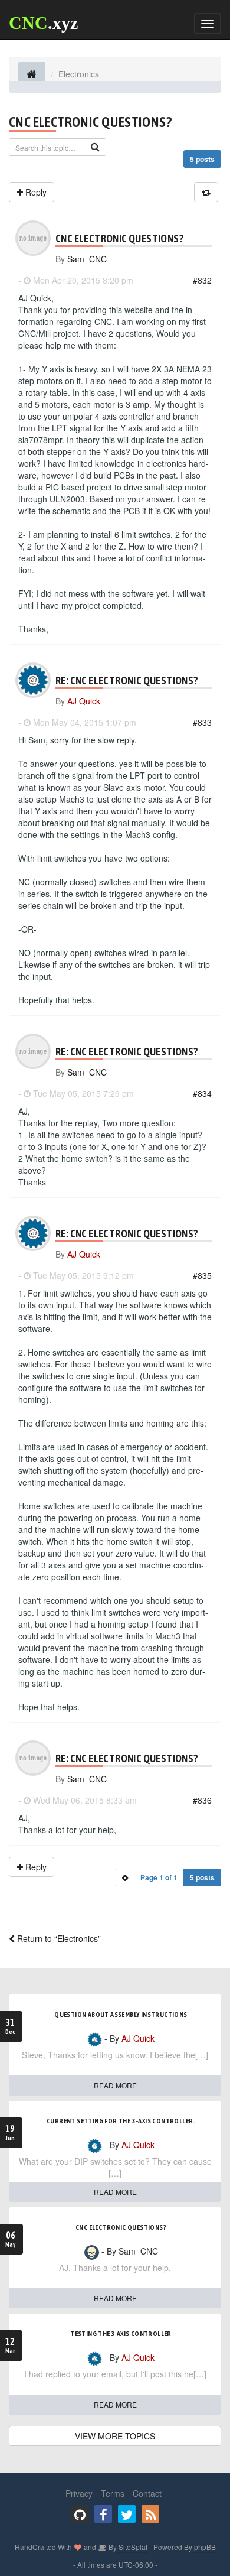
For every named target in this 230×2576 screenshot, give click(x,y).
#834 (202, 1093)
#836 (202, 1800)
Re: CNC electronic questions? (127, 680)
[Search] (95, 147)
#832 (202, 280)
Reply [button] (35, 192)
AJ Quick (84, 701)
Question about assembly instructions (121, 2015)
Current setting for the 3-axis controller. (121, 2121)
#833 (202, 722)
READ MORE (115, 2085)
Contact (147, 2493)
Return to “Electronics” (58, 1938)
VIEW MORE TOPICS (115, 2436)
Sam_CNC (87, 259)
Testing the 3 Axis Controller (121, 2334)
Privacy (79, 2493)
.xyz (43, 23)
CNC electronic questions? (90, 122)
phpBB (205, 2547)
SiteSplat (132, 2547)
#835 (202, 1275)
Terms (113, 2493)
